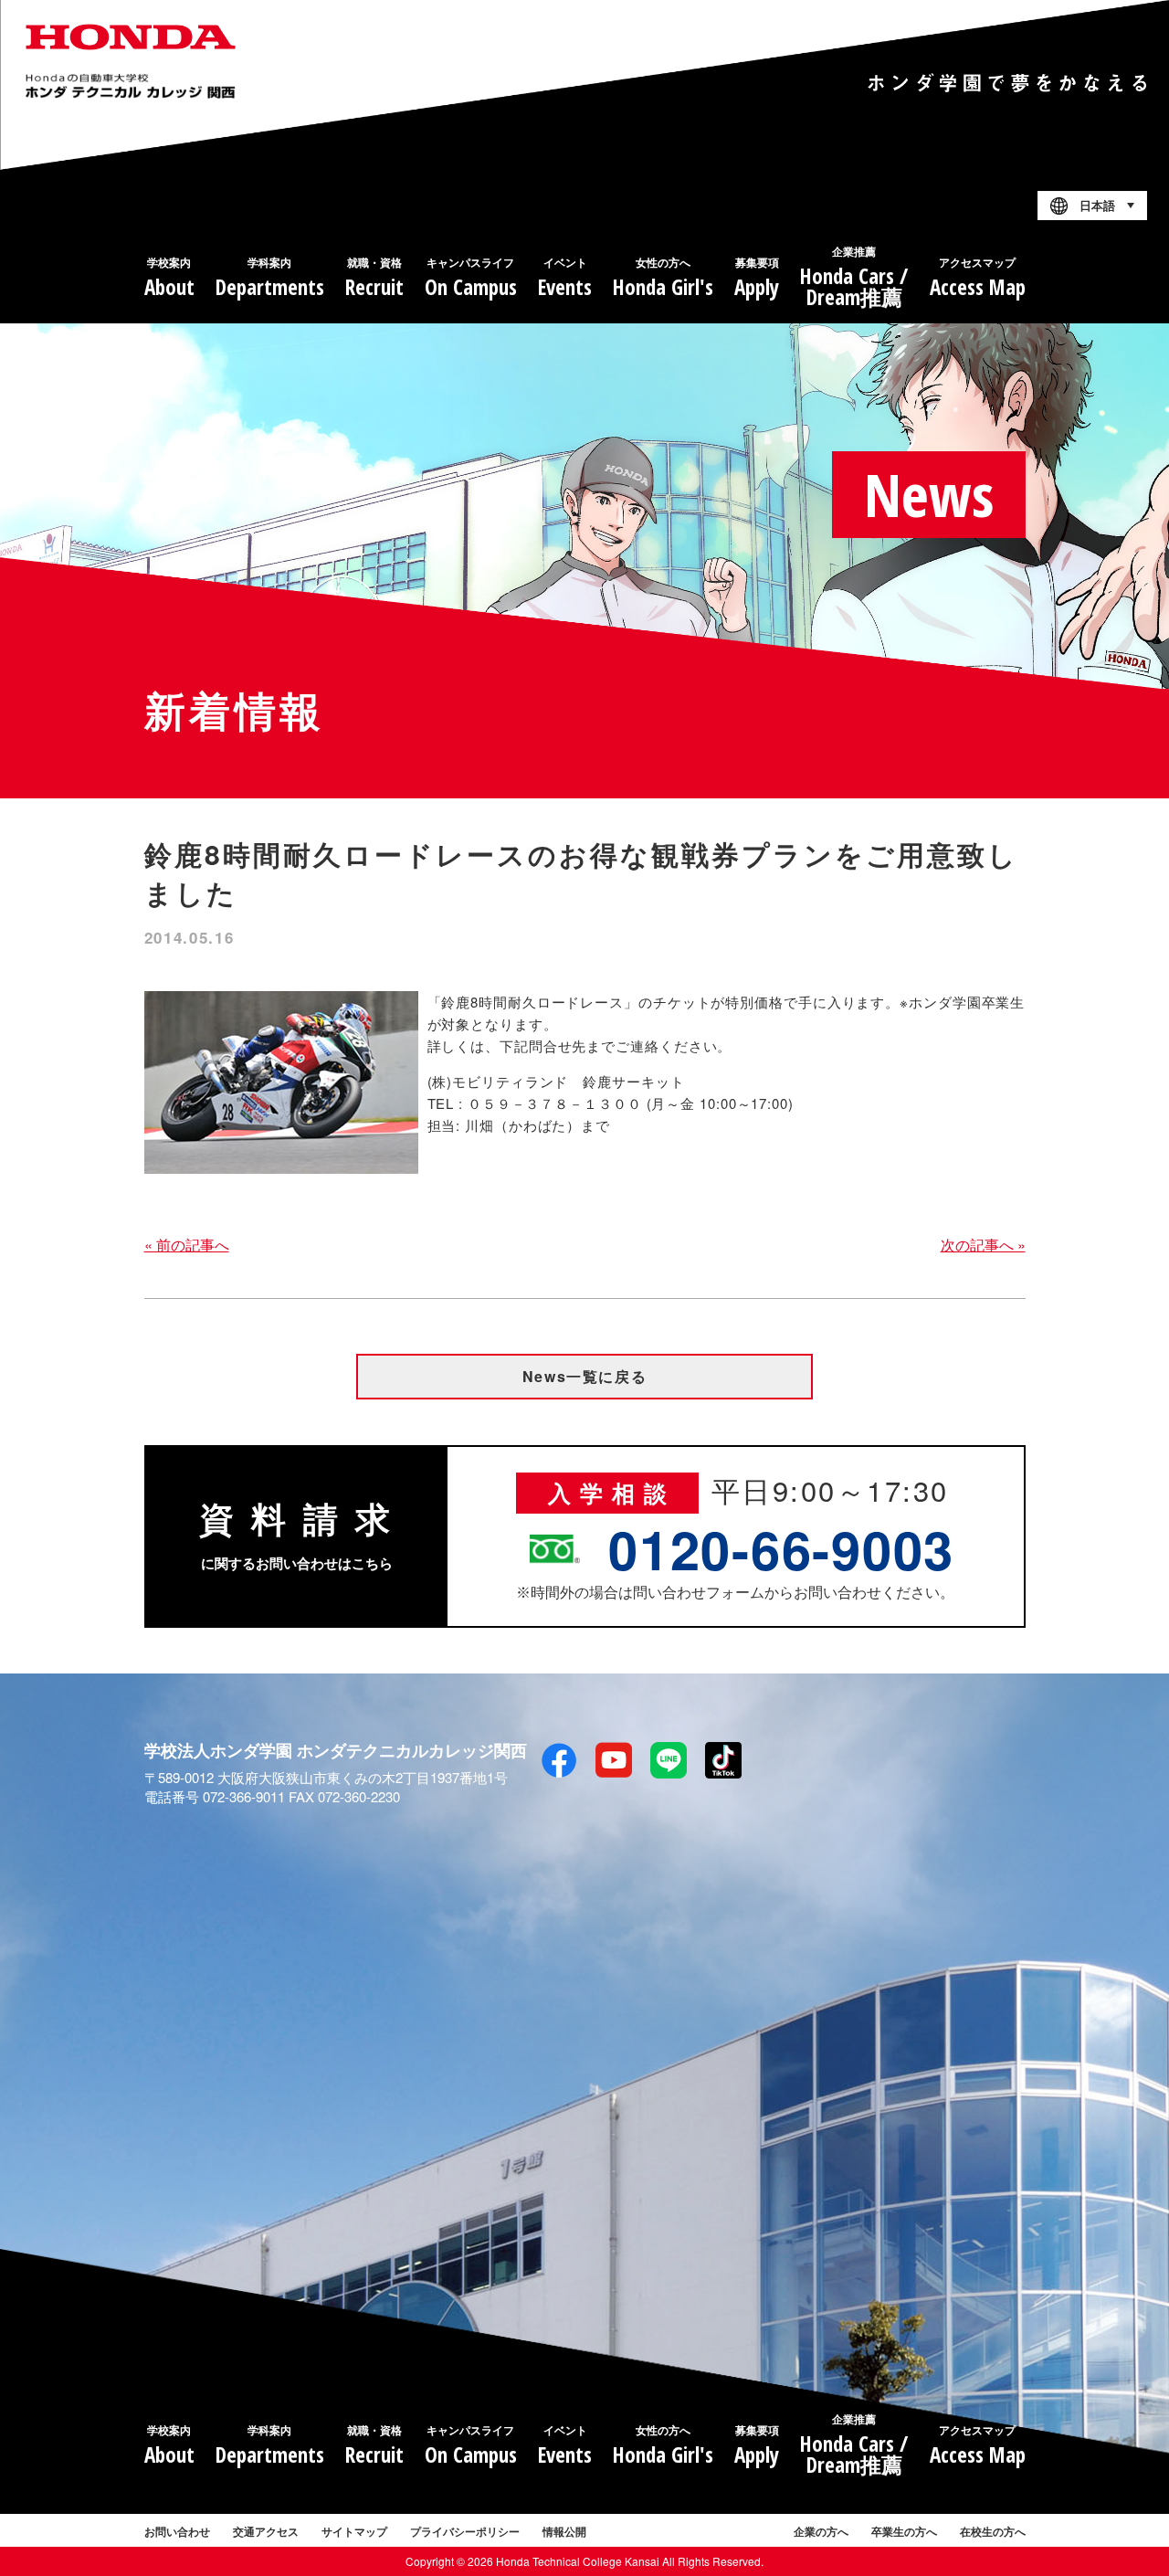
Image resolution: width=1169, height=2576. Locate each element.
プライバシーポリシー (465, 2531)
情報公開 (564, 2531)
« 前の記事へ (187, 1245)
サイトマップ (354, 2531)
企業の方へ (821, 2531)
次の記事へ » (983, 1245)
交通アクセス (266, 2531)
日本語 (1097, 206)
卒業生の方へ (904, 2531)
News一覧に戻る (584, 1376)
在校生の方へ (993, 2531)
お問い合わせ (177, 2531)
